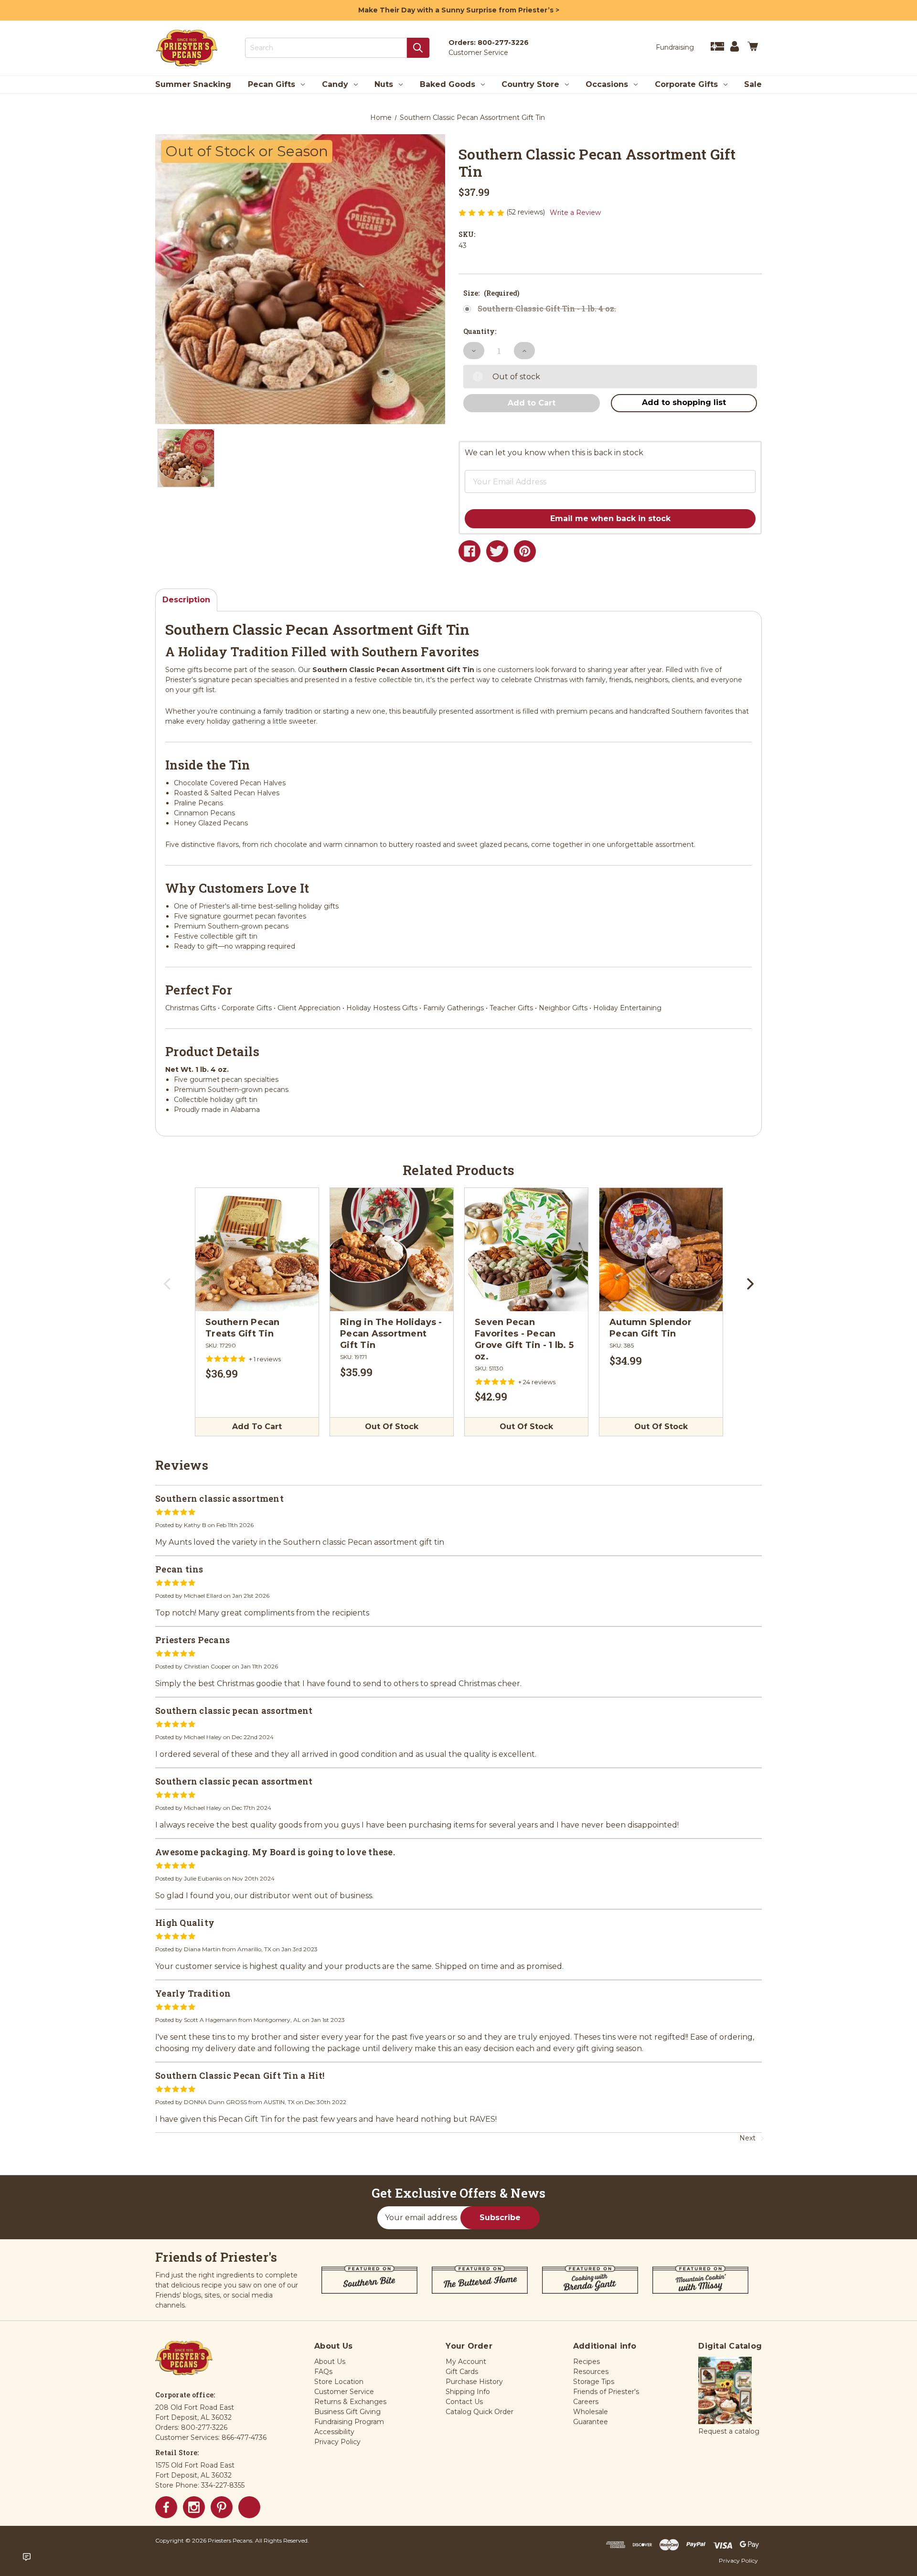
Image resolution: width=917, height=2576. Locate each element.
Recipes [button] (586, 2362)
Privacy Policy (738, 2560)
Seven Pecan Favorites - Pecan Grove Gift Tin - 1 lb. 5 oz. (524, 1339)
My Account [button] (466, 2362)
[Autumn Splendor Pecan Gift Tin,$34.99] (661, 1250)
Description (186, 600)
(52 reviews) (527, 212)
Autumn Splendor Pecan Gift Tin (650, 1328)
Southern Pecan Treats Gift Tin (243, 1328)
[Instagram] (194, 2507)
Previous (168, 1287)
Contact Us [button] (464, 2402)
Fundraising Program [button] (349, 2422)
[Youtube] (249, 2507)
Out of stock (392, 1427)
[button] (594, 474)
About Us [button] (330, 2362)
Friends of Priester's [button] (606, 2392)
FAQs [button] (323, 2372)
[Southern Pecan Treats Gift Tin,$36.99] (257, 1250)
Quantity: (480, 331)
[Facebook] (469, 551)
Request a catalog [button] (729, 2431)
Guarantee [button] (591, 2422)
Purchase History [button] (474, 2382)
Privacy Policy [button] (337, 2442)
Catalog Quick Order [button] (480, 2412)
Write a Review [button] (575, 213)
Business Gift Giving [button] (347, 2412)
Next (749, 1287)
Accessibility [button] (334, 2432)
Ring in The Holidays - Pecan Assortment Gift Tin (391, 1334)
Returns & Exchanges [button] (350, 2402)
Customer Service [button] (344, 2392)
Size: (491, 293)
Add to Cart (257, 1427)
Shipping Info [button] (468, 2392)
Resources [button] (591, 2372)
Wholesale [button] (591, 2412)
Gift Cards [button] (462, 2372)
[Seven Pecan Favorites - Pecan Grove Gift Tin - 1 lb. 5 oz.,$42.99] (526, 1250)
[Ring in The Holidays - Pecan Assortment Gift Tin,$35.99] (392, 1250)
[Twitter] (497, 551)
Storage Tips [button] (594, 2382)
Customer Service (478, 53)
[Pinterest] (525, 551)
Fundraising (675, 47)
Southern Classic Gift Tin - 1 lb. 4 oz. (547, 309)
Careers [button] (586, 2402)
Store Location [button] (339, 2382)
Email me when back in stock (610, 518)
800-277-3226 (503, 43)
